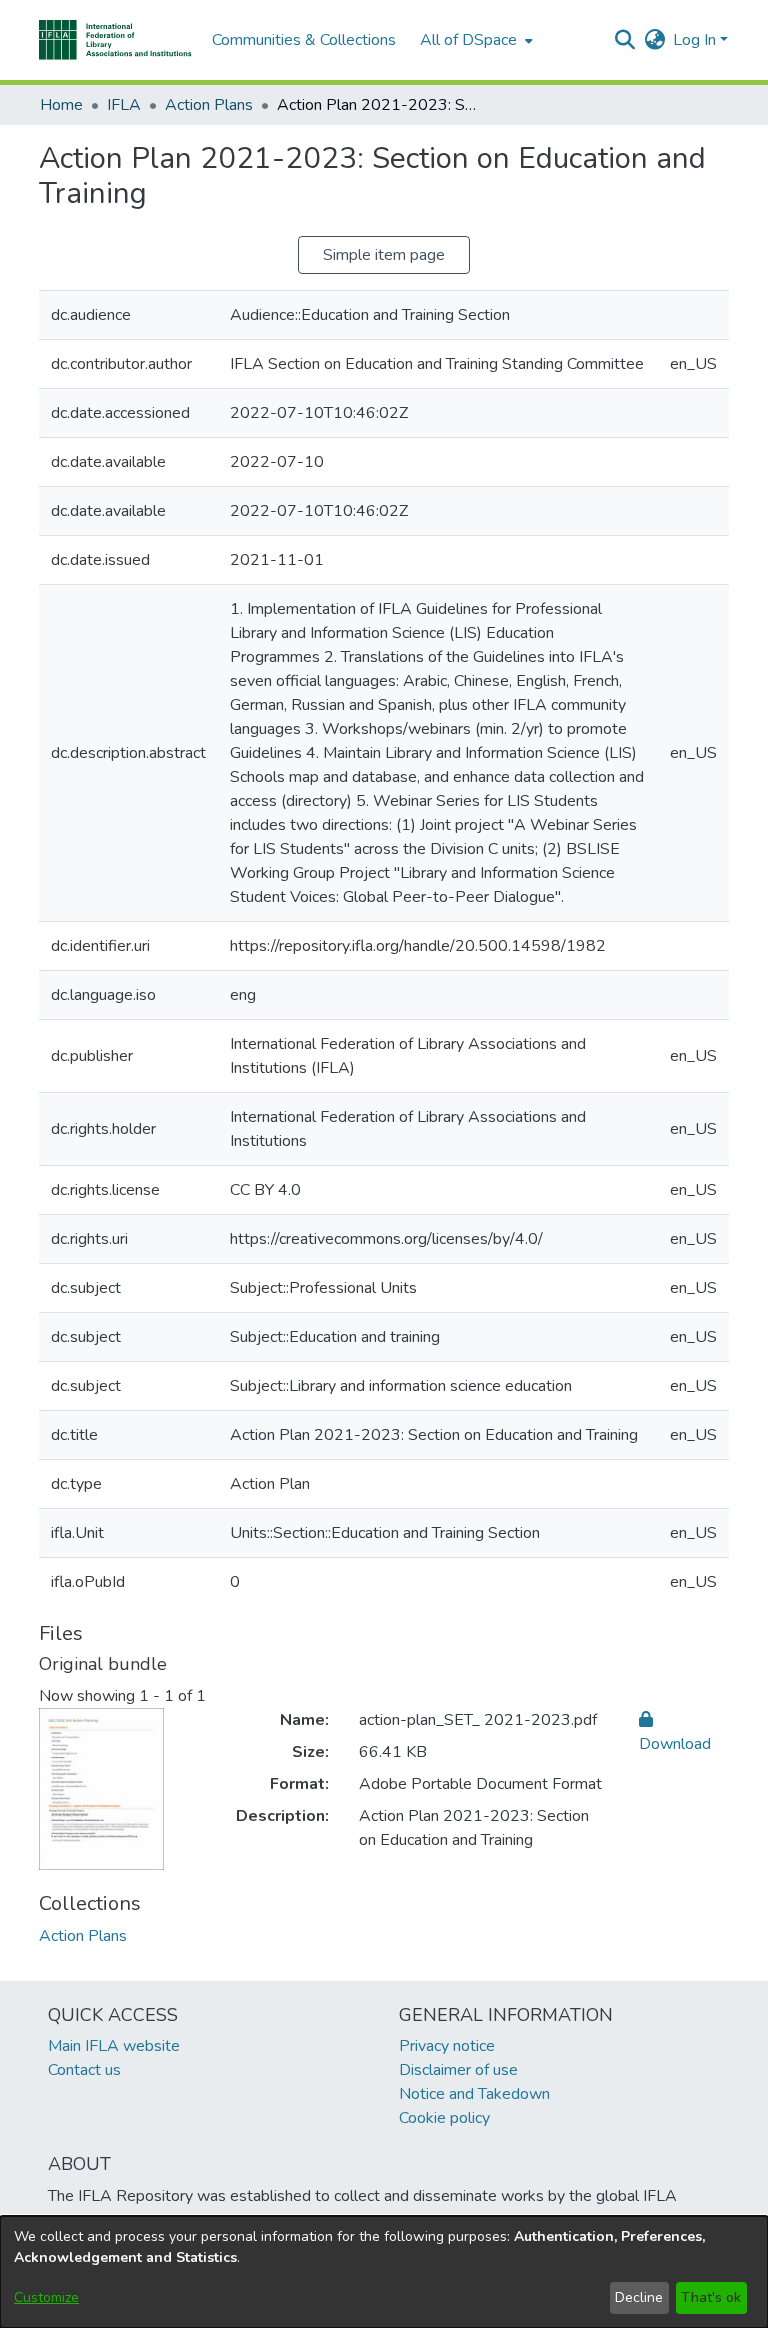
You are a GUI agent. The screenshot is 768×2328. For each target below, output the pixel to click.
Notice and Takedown (474, 2094)
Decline (639, 2297)
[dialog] (384, 2272)
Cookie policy (444, 2118)
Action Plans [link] (209, 105)
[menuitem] (474, 40)
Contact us (84, 2070)
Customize (46, 2297)
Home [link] (61, 105)
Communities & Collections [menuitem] (304, 40)
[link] (83, 1936)
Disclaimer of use (458, 2070)
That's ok (711, 2297)
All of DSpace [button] (468, 40)
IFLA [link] (124, 105)
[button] (115, 40)
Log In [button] (696, 40)
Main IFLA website (114, 2046)
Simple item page (384, 255)
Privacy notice (447, 2046)
